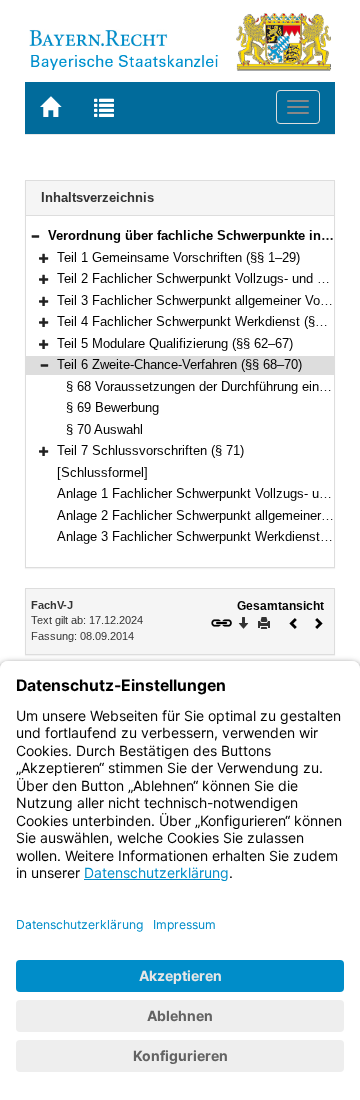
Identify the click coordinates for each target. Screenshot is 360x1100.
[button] (35, 235)
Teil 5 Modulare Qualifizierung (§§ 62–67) (175, 343)
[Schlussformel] (102, 472)
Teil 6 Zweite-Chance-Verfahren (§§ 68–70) (179, 364)
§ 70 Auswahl (104, 429)
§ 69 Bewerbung (112, 407)
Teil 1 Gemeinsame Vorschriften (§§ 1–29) (178, 257)
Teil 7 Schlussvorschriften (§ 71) (150, 450)
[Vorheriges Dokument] (294, 621)
